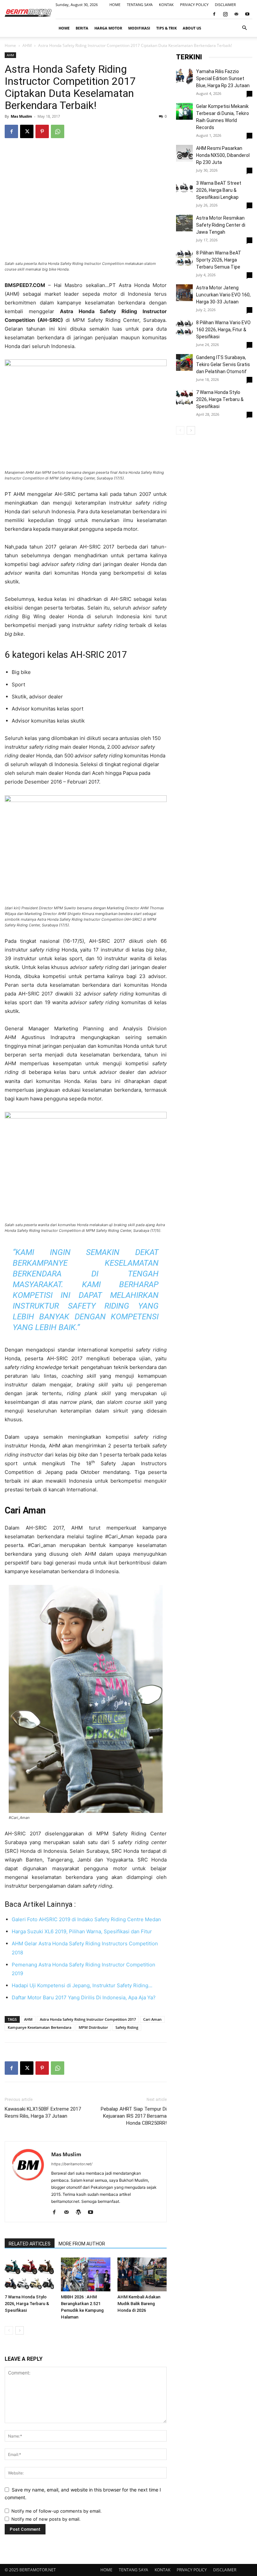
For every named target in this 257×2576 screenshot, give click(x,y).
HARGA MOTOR (108, 28)
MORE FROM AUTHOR (82, 2244)
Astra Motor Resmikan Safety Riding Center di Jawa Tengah (221, 225)
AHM (27, 45)
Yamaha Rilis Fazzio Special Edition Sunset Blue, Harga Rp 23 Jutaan (223, 78)
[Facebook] (214, 14)
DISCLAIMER (225, 5)
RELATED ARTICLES (30, 2244)
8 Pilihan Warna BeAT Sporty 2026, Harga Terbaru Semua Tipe (219, 260)
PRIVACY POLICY (194, 5)
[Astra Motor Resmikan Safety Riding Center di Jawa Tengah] (184, 223)
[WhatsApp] (58, 131)
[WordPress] (81, 2213)
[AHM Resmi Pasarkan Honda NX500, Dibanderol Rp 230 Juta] (184, 153)
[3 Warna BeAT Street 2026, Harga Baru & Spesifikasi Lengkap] (184, 188)
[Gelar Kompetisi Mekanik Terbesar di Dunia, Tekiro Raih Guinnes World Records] (184, 111)
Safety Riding (127, 2027)
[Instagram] (225, 14)
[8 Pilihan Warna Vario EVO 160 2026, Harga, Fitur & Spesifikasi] (184, 328)
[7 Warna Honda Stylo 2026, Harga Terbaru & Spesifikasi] (29, 2274)
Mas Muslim (21, 116)
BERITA (82, 28)
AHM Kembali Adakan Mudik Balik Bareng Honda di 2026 (139, 2304)
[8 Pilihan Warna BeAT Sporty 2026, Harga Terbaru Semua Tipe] (184, 258)
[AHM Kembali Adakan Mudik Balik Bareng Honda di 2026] (142, 2274)
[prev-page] (9, 2330)
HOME (115, 5)
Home (10, 45)
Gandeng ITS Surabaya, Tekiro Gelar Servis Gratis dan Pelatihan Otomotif (223, 364)
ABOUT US (192, 28)
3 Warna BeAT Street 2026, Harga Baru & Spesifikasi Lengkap (219, 190)
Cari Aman (152, 2019)
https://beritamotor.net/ (72, 2164)
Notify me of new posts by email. (46, 2519)
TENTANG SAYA (140, 5)
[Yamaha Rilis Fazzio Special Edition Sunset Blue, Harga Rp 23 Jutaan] (184, 76)
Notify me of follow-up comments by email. (57, 2511)
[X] (27, 131)
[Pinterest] (42, 131)
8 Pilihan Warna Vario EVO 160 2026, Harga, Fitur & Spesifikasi (223, 330)
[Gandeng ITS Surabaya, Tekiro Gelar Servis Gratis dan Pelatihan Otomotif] (184, 362)
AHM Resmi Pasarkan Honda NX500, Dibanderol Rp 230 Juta (223, 155)
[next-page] (20, 2330)
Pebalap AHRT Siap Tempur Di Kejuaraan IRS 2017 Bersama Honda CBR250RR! (134, 2116)
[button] (244, 28)
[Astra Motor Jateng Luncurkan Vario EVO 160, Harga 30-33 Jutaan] (184, 293)
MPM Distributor (93, 2027)
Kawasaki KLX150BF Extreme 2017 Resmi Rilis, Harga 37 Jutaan (43, 2112)
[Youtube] (247, 14)
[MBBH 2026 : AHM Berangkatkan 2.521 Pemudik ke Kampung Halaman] (85, 2274)
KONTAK (166, 5)
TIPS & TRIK (166, 28)
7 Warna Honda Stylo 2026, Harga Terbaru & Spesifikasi (27, 2304)
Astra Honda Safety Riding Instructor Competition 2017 (88, 2019)
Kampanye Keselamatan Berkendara (39, 2027)
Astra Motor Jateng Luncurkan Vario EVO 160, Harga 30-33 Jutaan (223, 295)
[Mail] (236, 14)
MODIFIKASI (139, 28)
